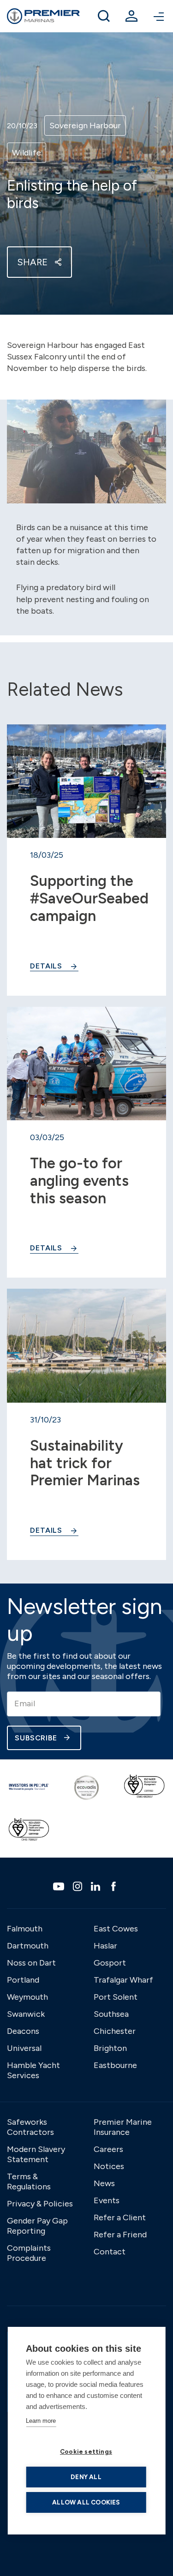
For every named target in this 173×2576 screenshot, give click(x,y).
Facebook (115, 1886)
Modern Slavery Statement (36, 2154)
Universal (24, 2048)
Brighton (110, 2048)
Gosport (110, 1963)
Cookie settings (86, 2451)
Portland (23, 1980)
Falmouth (25, 1929)
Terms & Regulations (29, 2182)
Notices (109, 2166)
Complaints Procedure (29, 2253)
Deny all (86, 2477)
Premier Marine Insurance (123, 2127)
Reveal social (58, 262)
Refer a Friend (120, 2235)
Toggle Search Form (104, 16)
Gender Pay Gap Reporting (37, 2226)
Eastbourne (115, 2065)
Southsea (111, 2014)
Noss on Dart (31, 1963)
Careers (108, 2149)
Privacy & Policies (40, 2204)
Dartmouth (28, 1946)
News (104, 2183)
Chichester (115, 2031)
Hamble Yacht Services (33, 2070)
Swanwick (26, 2014)
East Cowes (116, 1929)
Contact (110, 2252)
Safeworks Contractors (30, 2127)
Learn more (41, 2421)
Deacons (23, 2031)
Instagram (79, 1886)
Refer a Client (120, 2217)
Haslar (105, 1946)
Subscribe (36, 1738)
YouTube (60, 1886)
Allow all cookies (86, 2502)
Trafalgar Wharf (123, 1980)
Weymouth (27, 1997)
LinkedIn (97, 1886)
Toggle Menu (159, 16)
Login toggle (131, 16)
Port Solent (116, 1997)
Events (107, 2200)
